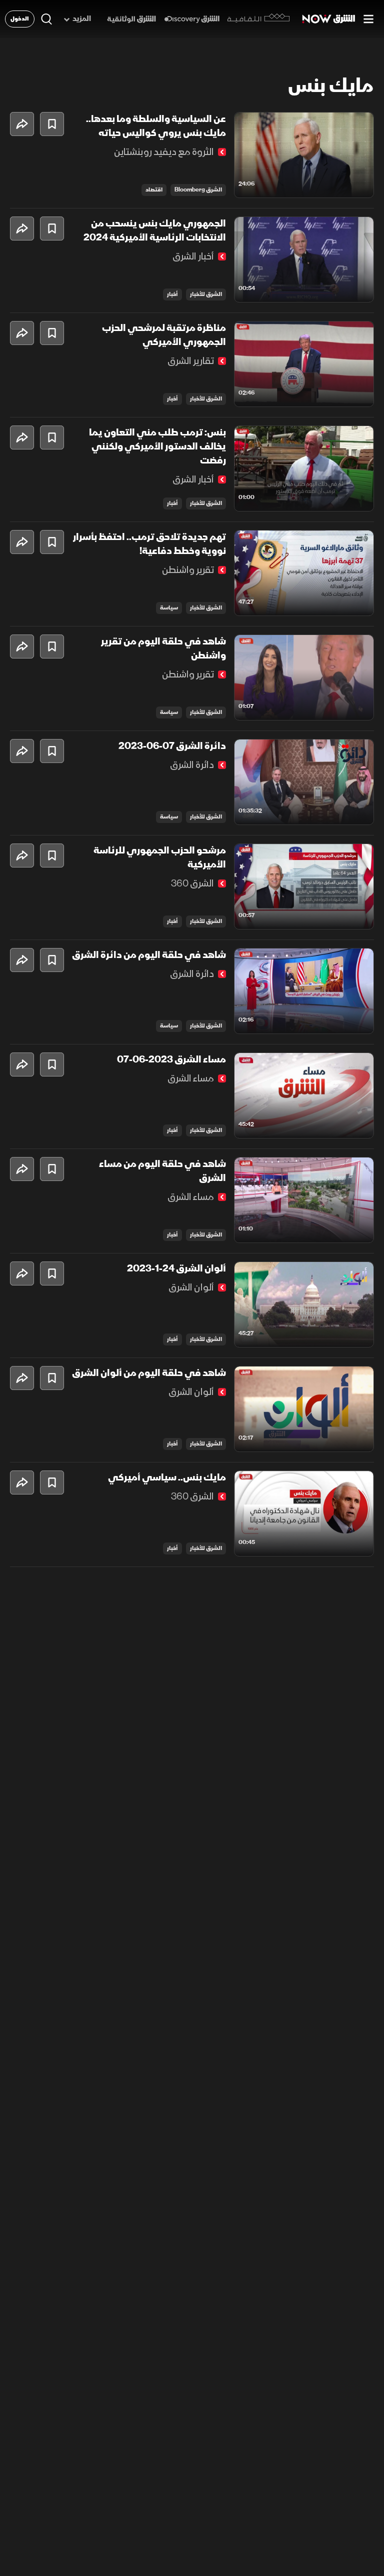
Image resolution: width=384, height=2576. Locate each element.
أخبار (172, 294)
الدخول (20, 19)
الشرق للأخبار (206, 294)
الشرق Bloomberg (198, 190)
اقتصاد (154, 190)
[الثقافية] (259, 19)
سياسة (169, 608)
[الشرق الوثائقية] (131, 19)
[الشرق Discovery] (192, 19)
